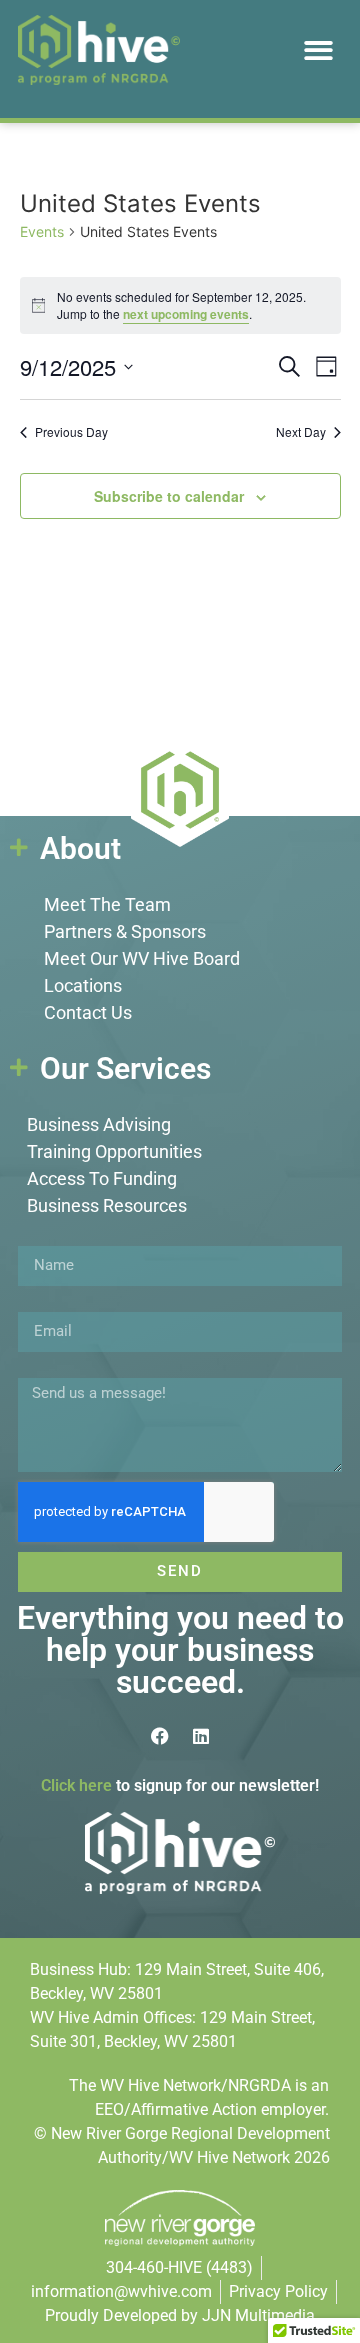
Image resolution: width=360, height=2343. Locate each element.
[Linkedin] (201, 1736)
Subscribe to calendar (169, 496)
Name (39, 1238)
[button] (319, 50)
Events (42, 231)
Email (38, 1304)
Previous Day (71, 432)
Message (50, 1370)
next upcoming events (186, 314)
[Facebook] (160, 1736)
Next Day (301, 432)
